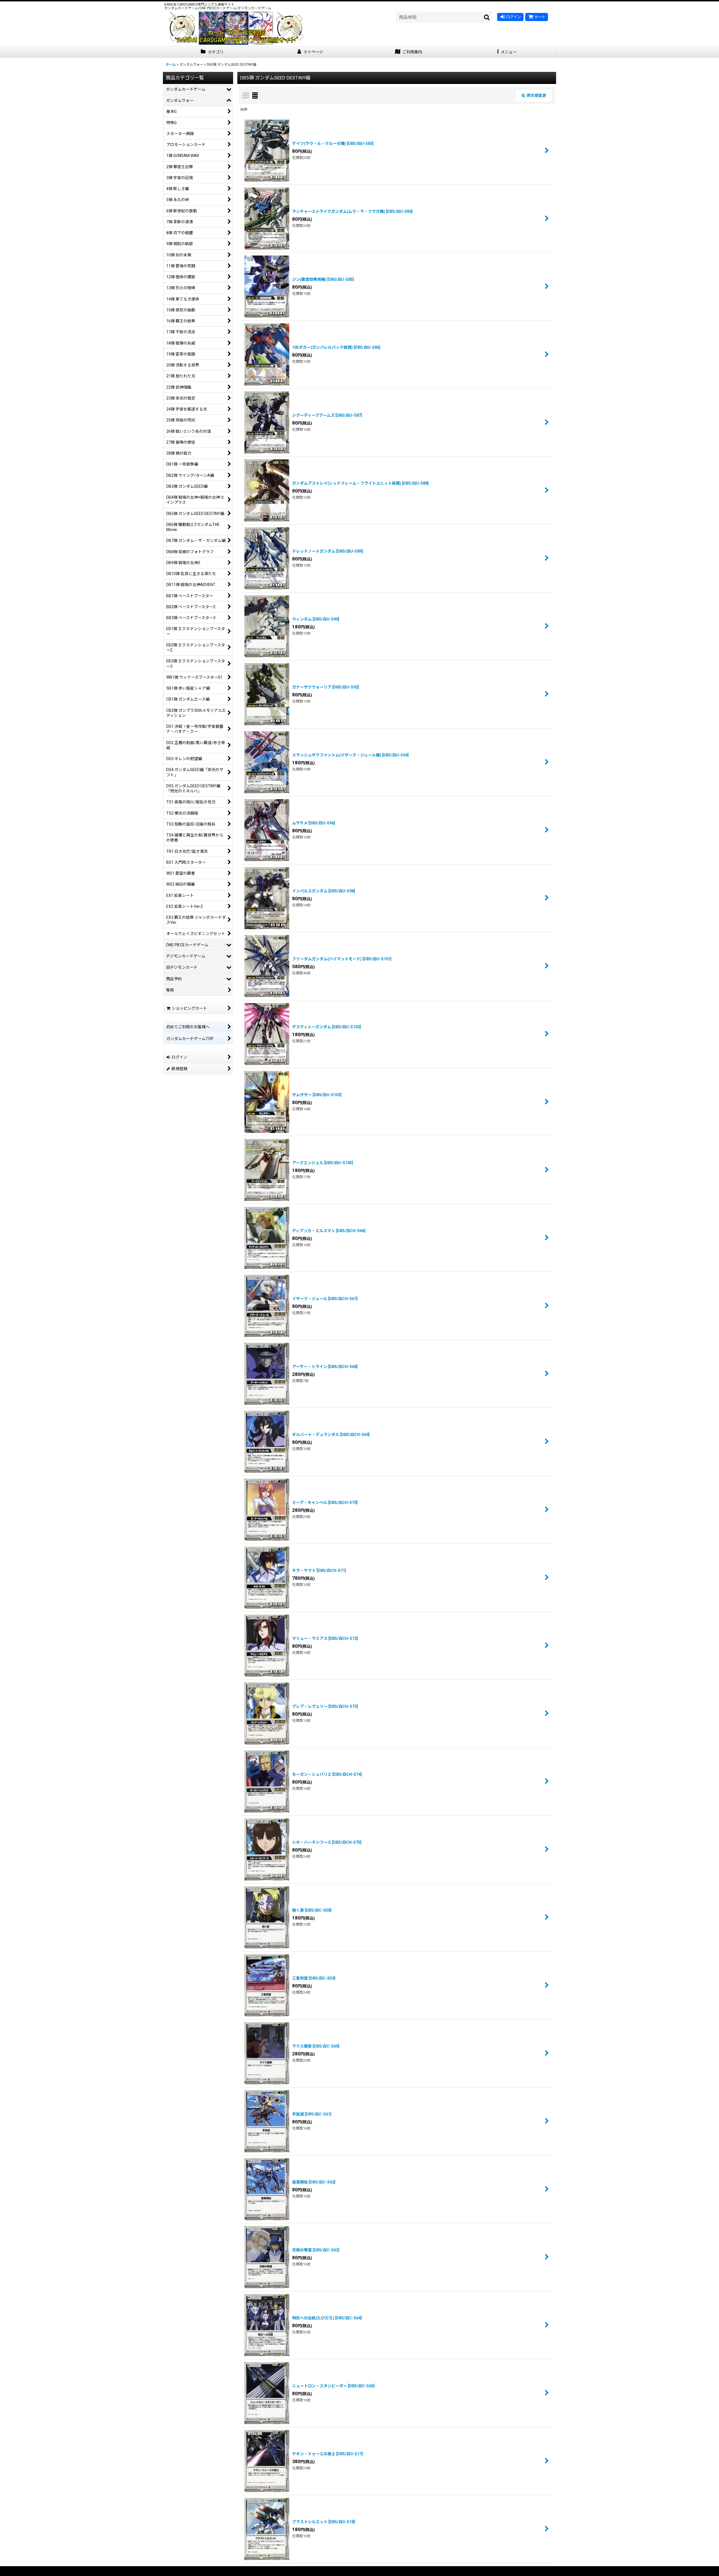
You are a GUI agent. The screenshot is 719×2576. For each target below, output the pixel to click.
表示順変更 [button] (536, 95)
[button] (507, 52)
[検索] (487, 17)
